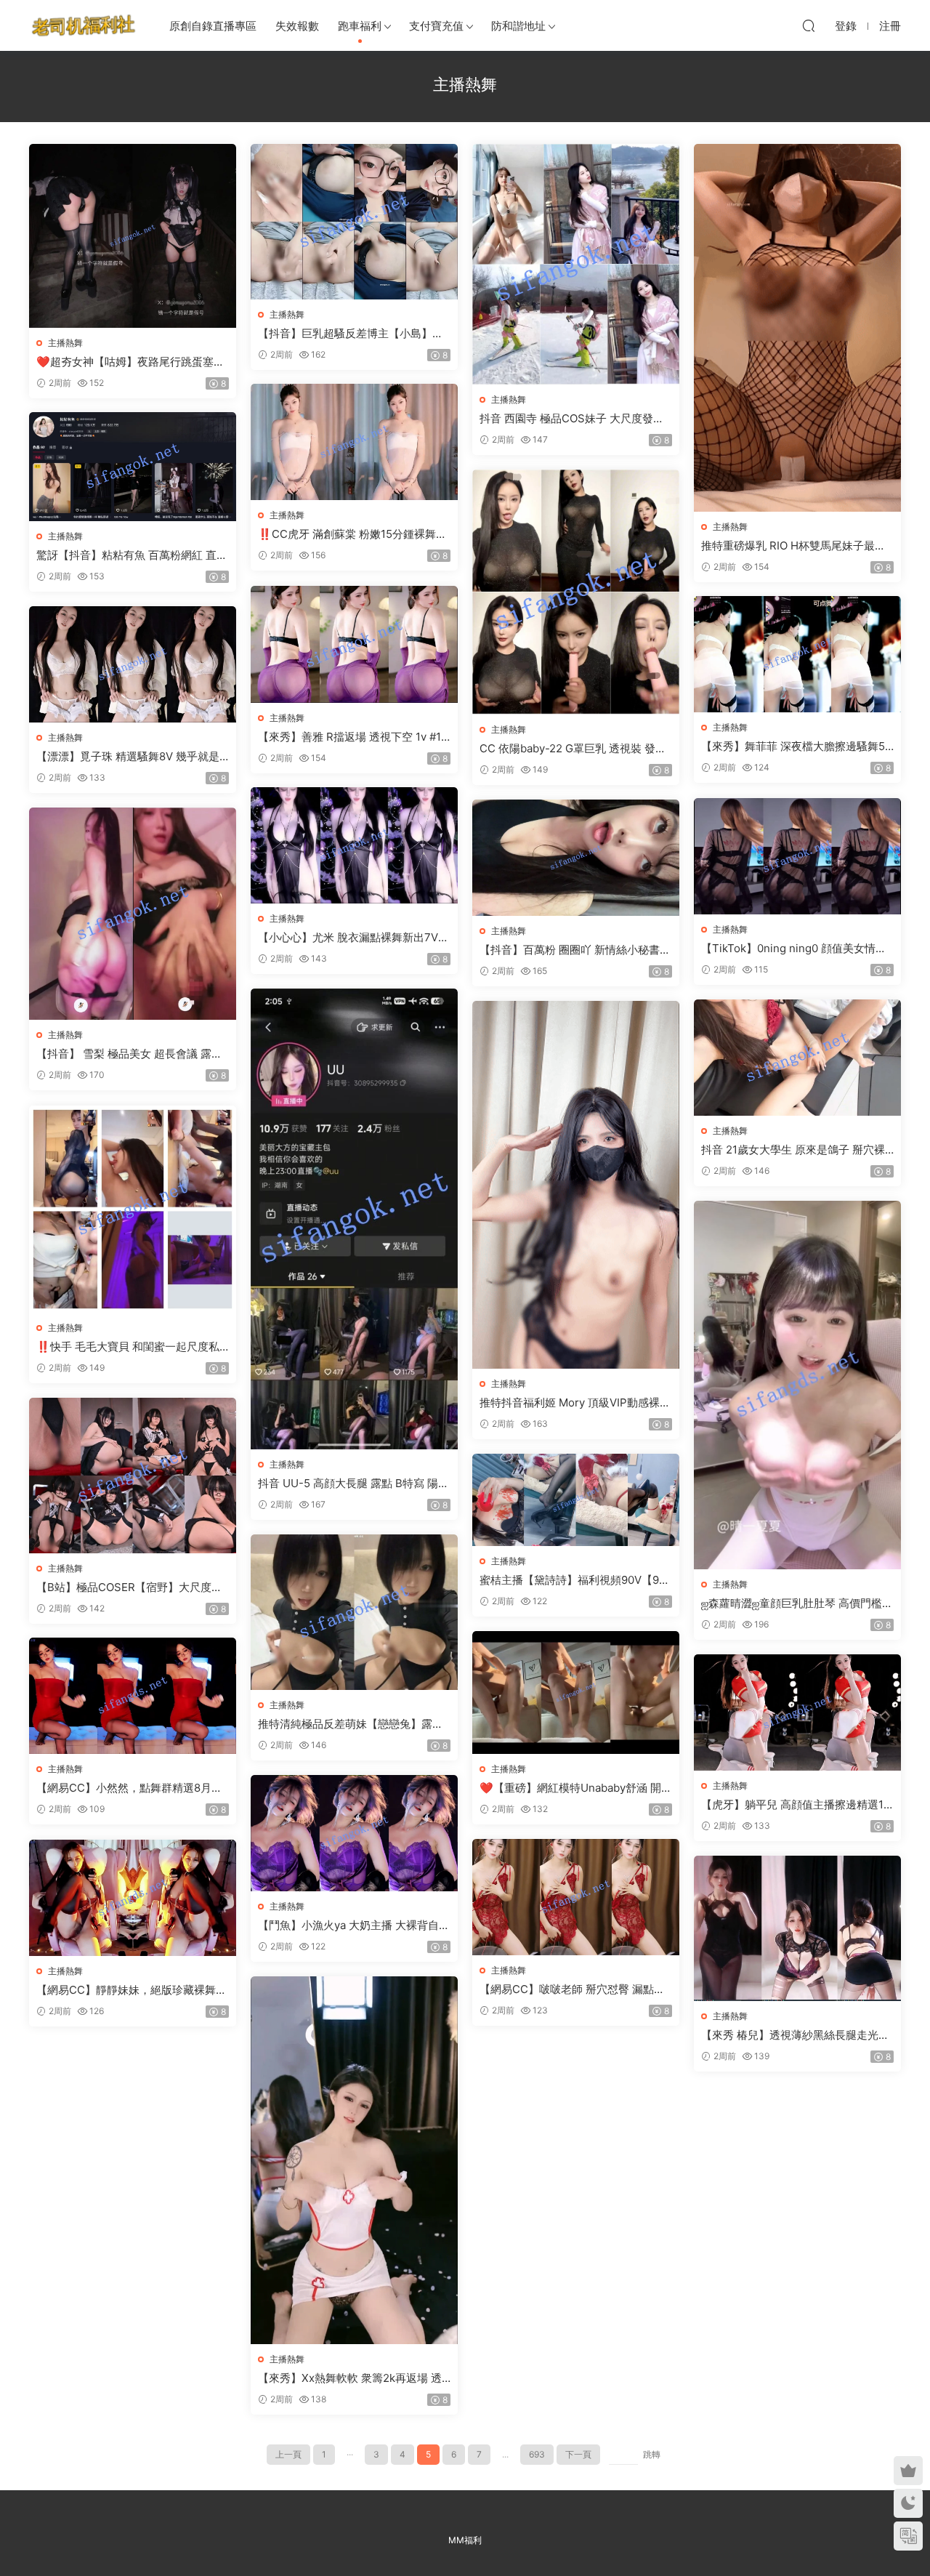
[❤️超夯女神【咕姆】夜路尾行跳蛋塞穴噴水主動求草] (133, 236)
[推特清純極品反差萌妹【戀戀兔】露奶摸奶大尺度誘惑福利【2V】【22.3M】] (354, 1612)
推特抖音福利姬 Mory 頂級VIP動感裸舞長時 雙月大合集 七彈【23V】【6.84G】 (575, 1403)
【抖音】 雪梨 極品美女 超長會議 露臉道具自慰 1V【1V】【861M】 (129, 1054)
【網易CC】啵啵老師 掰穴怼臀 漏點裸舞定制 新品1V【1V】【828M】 (572, 1989)
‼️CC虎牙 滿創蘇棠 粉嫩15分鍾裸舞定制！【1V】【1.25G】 (352, 534)
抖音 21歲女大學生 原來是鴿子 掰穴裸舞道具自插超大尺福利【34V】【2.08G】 (794, 1150)
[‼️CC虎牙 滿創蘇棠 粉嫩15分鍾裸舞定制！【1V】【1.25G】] (354, 442)
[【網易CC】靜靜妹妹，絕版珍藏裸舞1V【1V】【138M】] (133, 1898)
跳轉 (652, 2454)
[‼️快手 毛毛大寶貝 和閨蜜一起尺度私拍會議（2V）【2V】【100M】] (133, 1209)
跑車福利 (360, 26)
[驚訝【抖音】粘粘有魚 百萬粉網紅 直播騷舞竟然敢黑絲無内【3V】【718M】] (133, 467)
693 (537, 2454)
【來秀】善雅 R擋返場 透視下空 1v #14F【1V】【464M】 (353, 737)
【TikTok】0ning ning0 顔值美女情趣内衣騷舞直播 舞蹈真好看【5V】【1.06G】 (796, 949)
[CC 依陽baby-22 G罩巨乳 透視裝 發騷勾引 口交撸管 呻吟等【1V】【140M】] (576, 592)
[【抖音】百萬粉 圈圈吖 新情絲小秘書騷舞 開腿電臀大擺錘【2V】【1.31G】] (576, 858)
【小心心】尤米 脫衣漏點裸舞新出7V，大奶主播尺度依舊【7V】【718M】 (353, 938)
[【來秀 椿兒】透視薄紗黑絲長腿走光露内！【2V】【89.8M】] (797, 1928)
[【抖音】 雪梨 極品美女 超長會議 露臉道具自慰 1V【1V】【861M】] (133, 914)
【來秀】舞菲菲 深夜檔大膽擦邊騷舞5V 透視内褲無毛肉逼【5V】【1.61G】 (797, 746)
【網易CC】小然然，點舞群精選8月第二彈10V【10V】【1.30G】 (129, 1788)
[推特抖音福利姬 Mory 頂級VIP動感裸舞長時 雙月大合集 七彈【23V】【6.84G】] (576, 1185)
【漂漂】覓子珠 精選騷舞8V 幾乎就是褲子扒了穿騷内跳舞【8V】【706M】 (129, 757)
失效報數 (297, 26)
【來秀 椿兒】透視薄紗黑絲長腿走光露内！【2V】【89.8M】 (795, 2035)
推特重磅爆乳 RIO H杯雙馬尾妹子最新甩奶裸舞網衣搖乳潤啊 (793, 546)
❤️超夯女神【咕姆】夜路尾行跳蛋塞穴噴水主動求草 (130, 362)
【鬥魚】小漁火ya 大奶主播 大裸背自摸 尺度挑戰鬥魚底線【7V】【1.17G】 (354, 1925)
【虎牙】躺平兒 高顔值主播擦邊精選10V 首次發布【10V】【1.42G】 (796, 1805)
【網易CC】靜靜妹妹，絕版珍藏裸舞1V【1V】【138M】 (132, 1990)
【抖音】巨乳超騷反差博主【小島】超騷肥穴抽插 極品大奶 (351, 334)
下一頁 (578, 2454)
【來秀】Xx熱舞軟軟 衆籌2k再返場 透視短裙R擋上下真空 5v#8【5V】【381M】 (352, 2378)
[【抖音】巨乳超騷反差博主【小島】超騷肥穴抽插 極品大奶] (354, 222)
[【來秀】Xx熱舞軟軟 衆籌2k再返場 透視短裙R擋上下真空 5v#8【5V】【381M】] (354, 2160)
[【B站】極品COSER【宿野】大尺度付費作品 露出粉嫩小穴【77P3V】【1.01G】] (133, 1476)
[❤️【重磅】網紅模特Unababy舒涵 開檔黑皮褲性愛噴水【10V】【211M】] (576, 1692)
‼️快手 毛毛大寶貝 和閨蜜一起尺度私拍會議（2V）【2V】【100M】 (128, 1347)
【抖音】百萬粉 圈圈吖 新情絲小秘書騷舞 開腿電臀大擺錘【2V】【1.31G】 (575, 950)
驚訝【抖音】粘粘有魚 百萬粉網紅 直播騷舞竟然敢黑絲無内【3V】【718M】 (132, 555)
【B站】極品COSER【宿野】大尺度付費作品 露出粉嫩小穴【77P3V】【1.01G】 (130, 1587)
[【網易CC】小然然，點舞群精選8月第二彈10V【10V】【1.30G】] (133, 1696)
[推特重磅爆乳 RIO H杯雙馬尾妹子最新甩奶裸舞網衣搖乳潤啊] (797, 328)
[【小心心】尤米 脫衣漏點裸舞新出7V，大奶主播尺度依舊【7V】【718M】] (354, 845)
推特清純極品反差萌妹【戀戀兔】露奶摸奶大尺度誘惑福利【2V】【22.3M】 (352, 1724)
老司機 (84, 25)
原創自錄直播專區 (213, 26)
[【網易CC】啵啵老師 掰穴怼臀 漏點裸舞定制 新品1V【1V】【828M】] (576, 1897)
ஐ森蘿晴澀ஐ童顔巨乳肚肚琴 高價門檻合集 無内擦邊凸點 (797, 1603)
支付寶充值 (436, 26)
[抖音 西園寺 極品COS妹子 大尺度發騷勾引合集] (576, 264)
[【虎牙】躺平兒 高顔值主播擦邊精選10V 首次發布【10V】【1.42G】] (797, 1712)
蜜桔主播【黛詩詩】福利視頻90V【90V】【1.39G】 (573, 1580)
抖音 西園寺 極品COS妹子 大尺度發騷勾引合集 (572, 419)
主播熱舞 (65, 343)
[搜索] (809, 25)
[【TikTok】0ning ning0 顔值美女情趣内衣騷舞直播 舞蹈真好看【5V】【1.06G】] (797, 856)
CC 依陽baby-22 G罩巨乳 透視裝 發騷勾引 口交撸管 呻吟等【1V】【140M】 (574, 749)
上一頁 (288, 2454)
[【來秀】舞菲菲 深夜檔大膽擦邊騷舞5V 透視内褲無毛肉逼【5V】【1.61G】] (797, 654)
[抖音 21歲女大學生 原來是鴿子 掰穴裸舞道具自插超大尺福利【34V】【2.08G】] (797, 1058)
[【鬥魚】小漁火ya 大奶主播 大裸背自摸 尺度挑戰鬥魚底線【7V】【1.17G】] (354, 1833)
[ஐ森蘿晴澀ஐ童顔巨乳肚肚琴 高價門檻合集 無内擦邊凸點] (797, 1385)
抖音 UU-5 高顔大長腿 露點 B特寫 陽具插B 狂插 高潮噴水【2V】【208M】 (353, 1484)
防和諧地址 (518, 26)
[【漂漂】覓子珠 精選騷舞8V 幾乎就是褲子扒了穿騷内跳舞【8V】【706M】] (133, 664)
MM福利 (465, 2540)
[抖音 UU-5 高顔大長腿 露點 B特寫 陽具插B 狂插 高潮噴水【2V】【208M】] (354, 1219)
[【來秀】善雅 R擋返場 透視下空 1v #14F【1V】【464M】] (354, 644)
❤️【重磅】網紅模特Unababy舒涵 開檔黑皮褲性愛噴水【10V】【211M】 (576, 1788)
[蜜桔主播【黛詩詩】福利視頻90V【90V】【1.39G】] (576, 1500)
